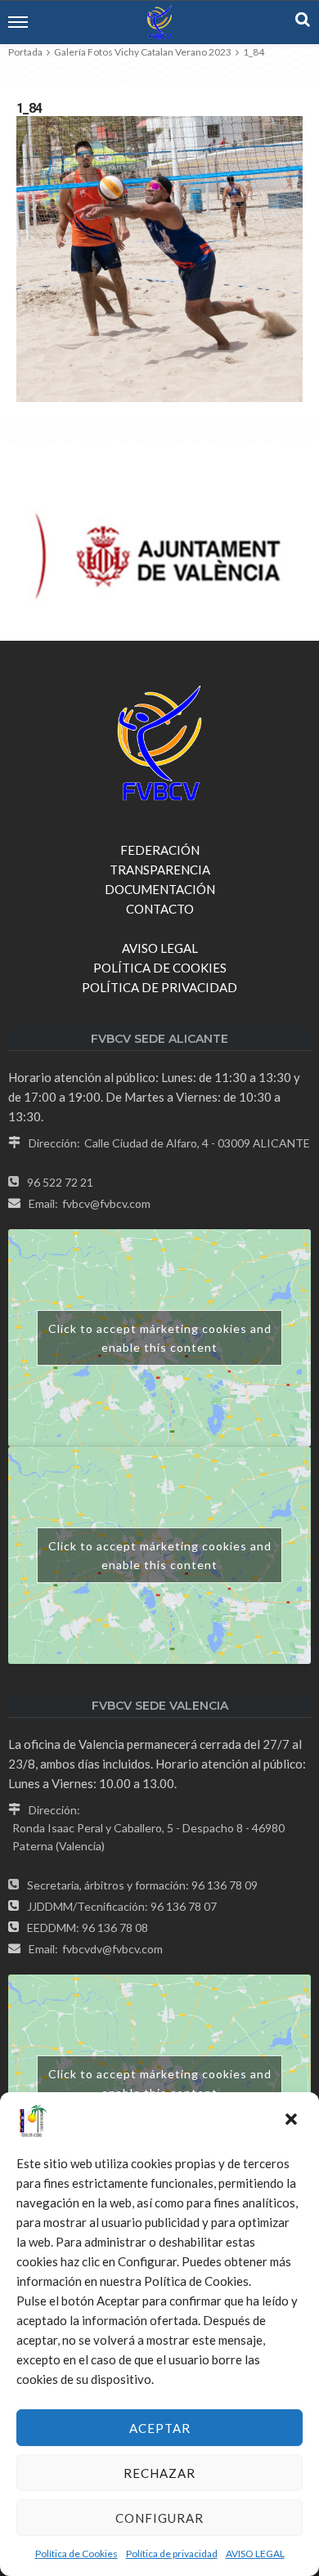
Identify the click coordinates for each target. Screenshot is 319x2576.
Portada (25, 52)
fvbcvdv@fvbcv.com (112, 1949)
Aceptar (160, 2428)
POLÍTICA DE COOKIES (160, 968)
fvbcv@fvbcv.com (106, 1203)
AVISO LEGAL (255, 2554)
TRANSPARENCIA (160, 870)
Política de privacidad (172, 2554)
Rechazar (159, 2473)
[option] (159, 558)
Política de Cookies (76, 2554)
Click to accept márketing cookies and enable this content (160, 1338)
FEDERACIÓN (160, 850)
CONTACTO (160, 909)
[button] (293, 2121)
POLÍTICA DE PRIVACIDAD (159, 987)
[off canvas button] (18, 22)
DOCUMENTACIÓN (160, 889)
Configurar (159, 2518)
